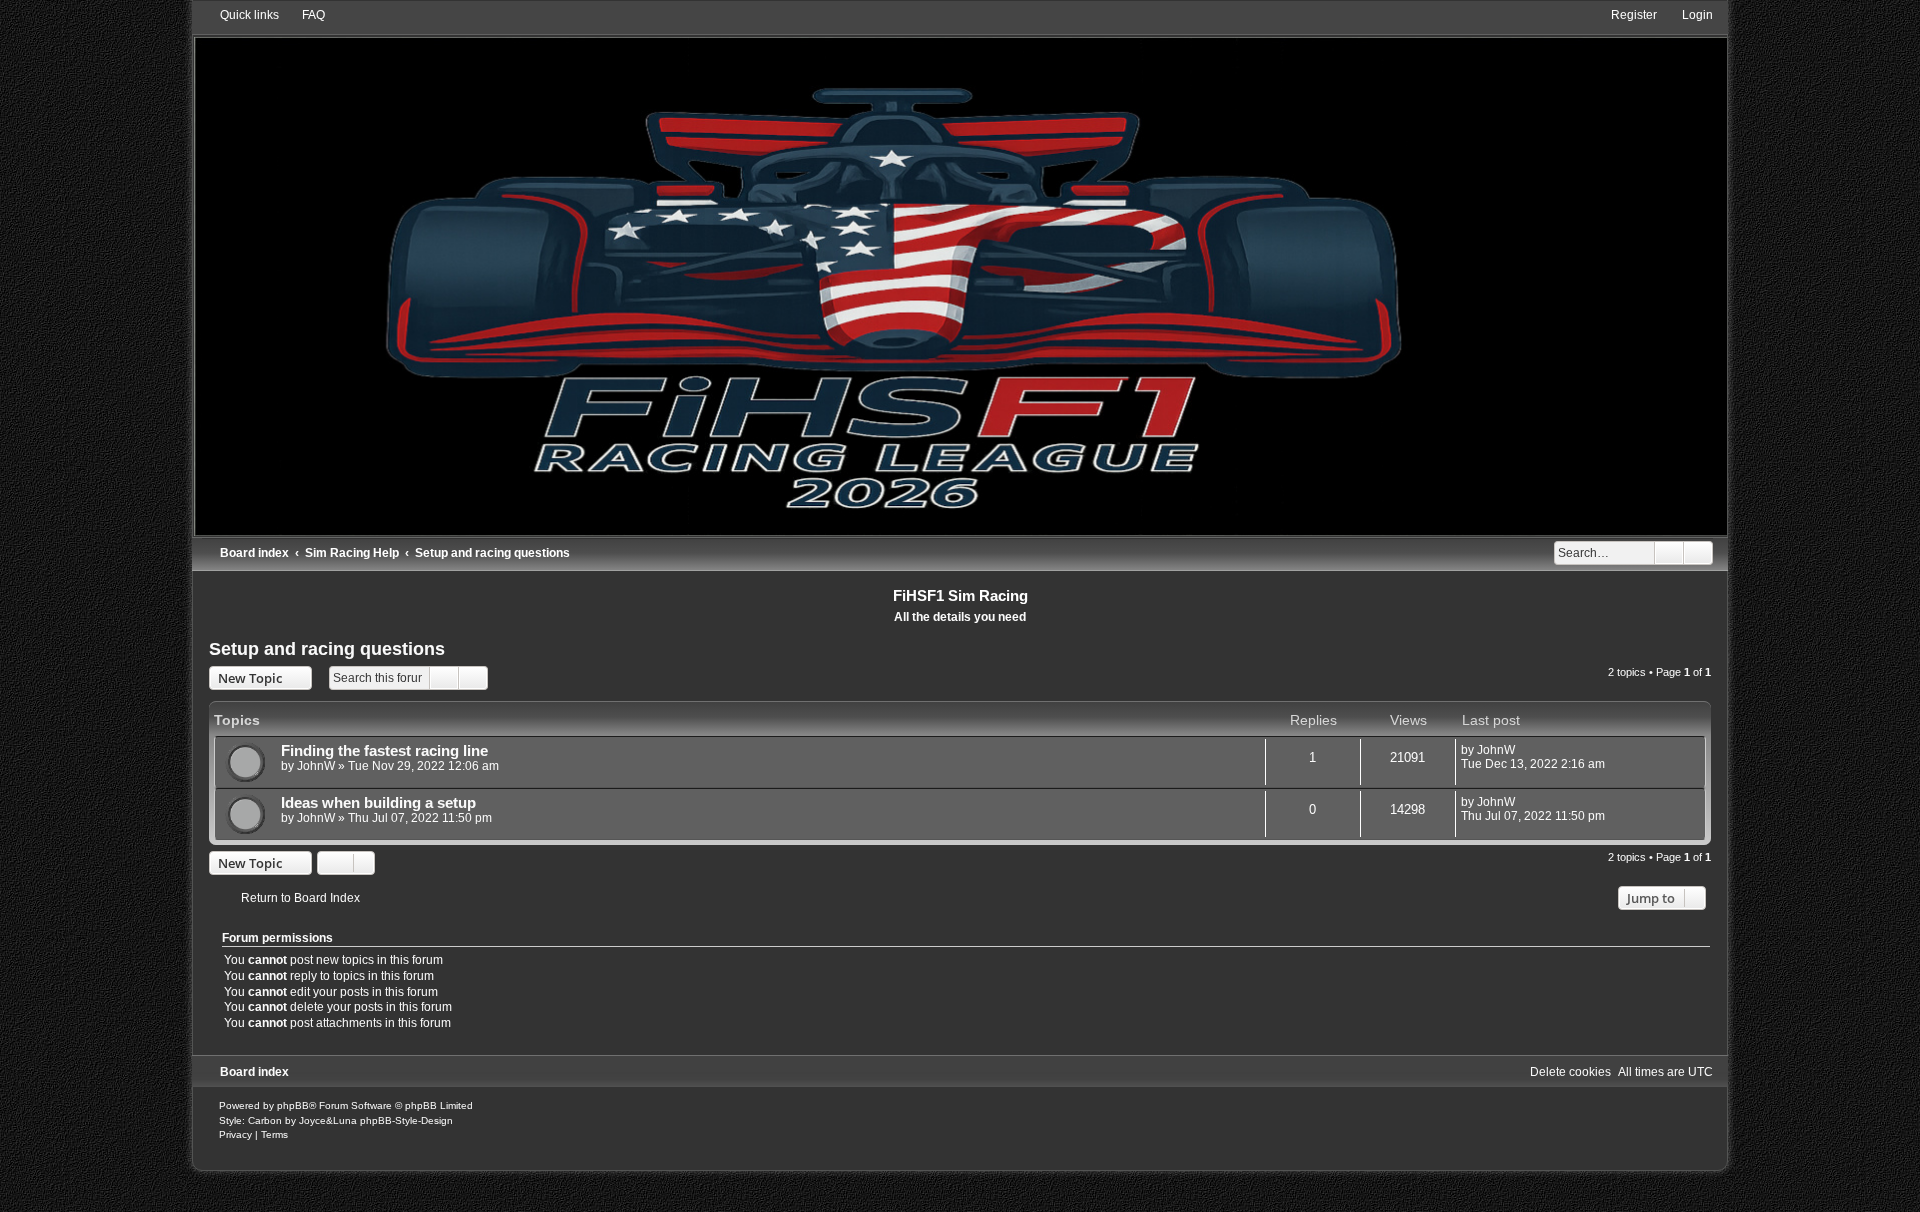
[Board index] (959, 271)
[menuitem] (304, 15)
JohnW (316, 766)
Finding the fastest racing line (384, 751)
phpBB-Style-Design (406, 1120)
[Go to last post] (1524, 750)
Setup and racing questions (327, 649)
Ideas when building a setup (378, 803)
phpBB (293, 1105)
